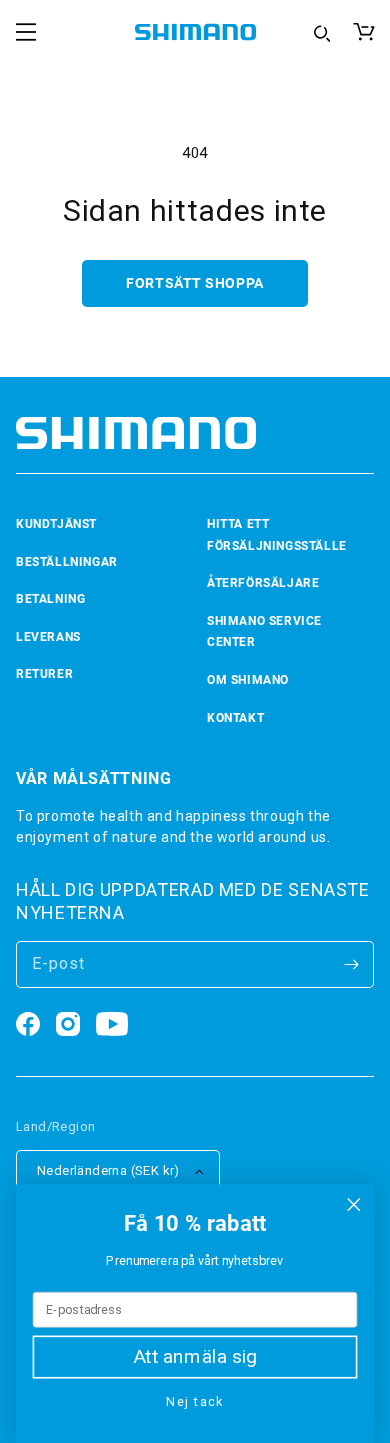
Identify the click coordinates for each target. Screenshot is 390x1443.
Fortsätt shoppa (194, 283)
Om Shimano (248, 680)
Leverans (48, 637)
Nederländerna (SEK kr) (108, 1170)
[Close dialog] (354, 1205)
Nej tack (194, 1401)
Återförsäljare (263, 583)
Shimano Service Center (264, 632)
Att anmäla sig (195, 1357)
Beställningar (67, 562)
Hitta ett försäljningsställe (277, 535)
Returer (44, 674)
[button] (26, 32)
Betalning (50, 599)
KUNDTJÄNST (56, 524)
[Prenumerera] (351, 964)
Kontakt (235, 718)
